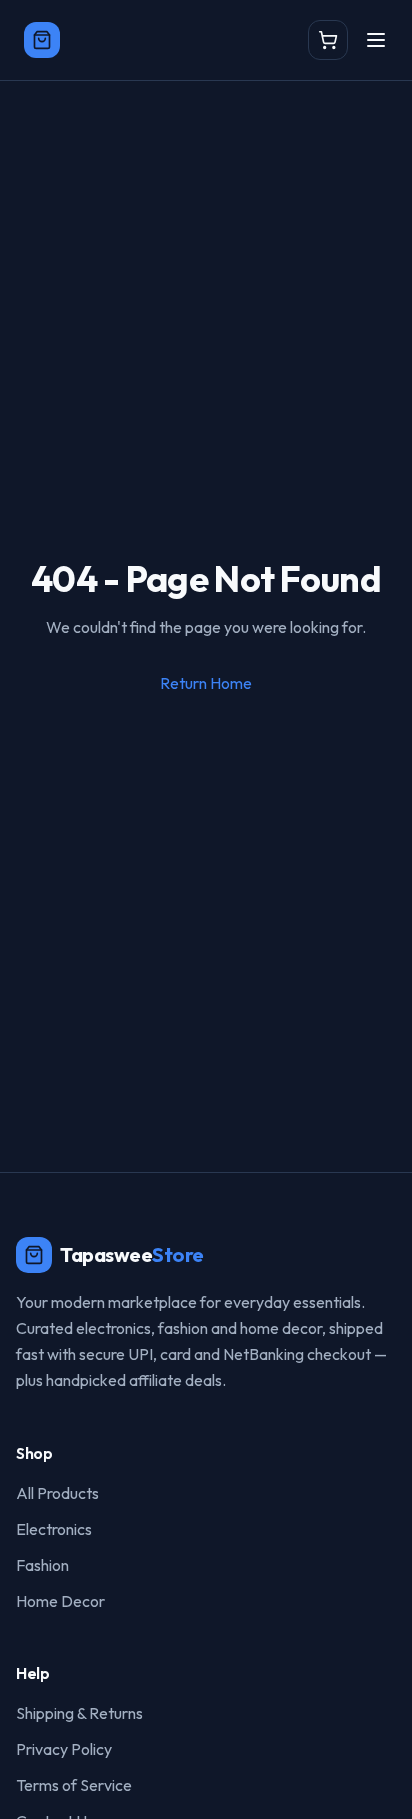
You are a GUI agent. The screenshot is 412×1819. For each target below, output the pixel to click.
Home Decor (60, 1601)
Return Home (206, 683)
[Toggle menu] (376, 40)
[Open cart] (328, 40)
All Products (57, 1493)
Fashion (42, 1565)
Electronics (54, 1529)
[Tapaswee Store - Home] (42, 40)
